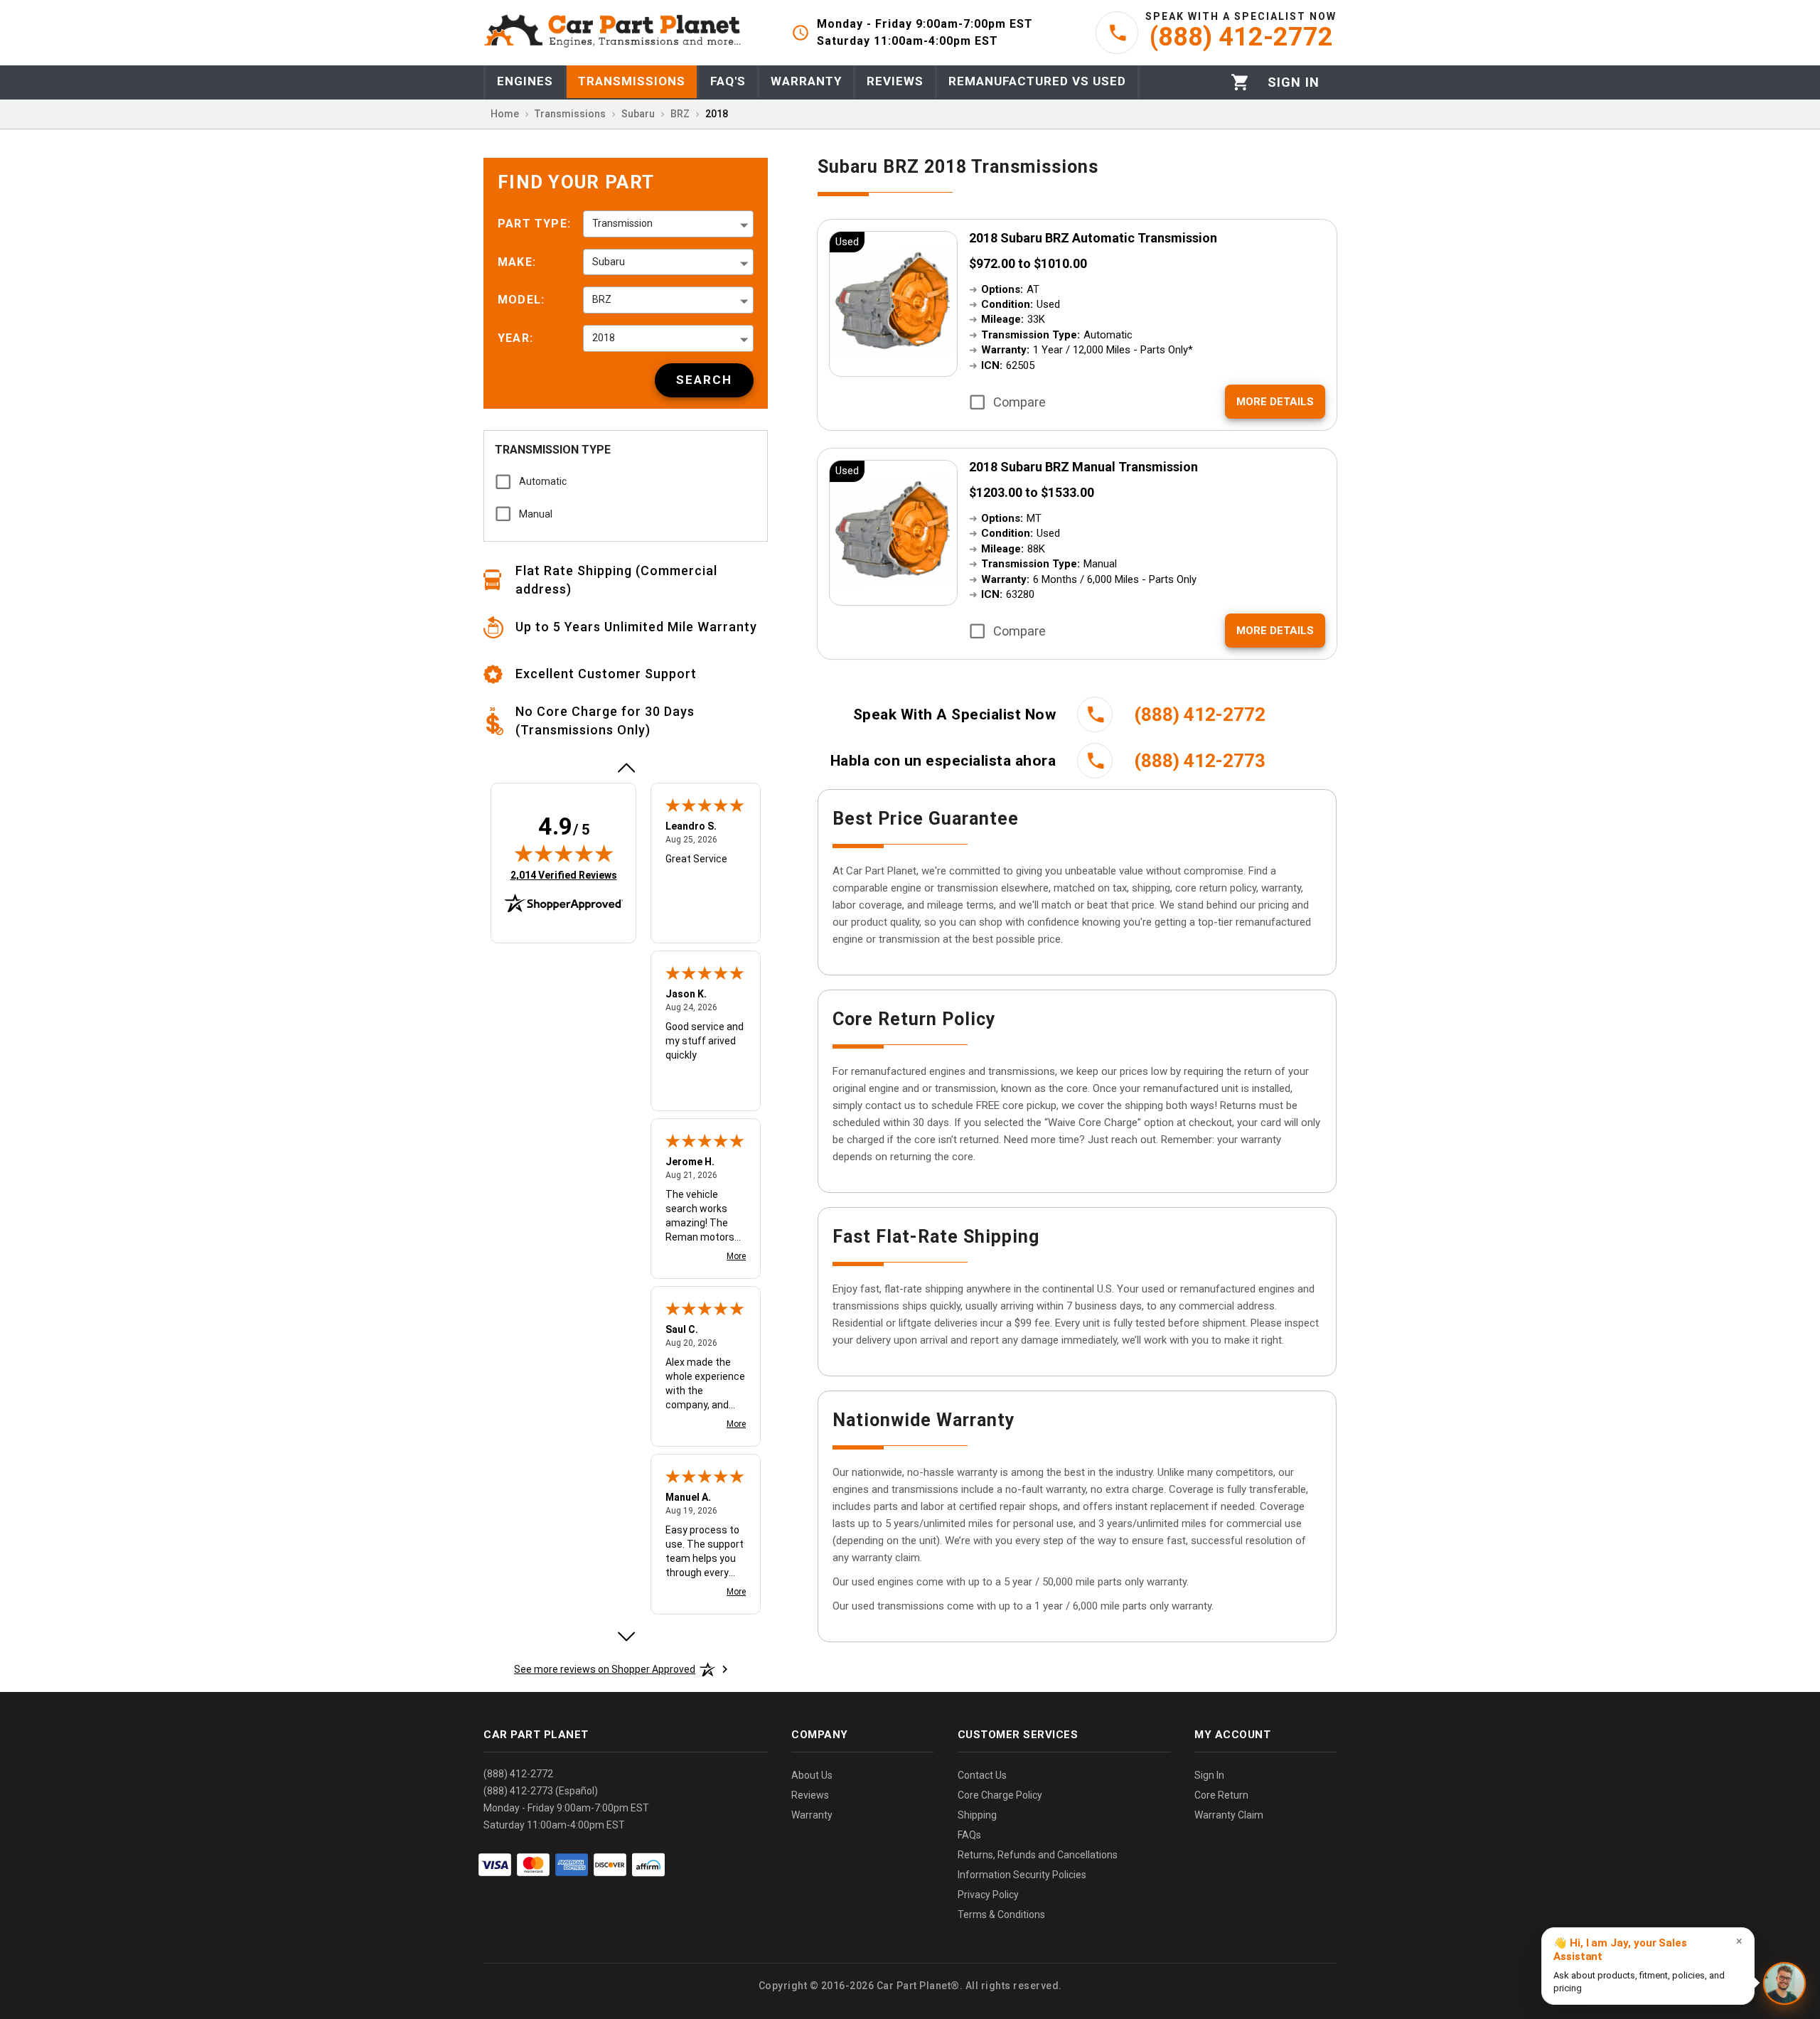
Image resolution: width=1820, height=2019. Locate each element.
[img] (564, 853)
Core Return (1221, 1795)
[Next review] (626, 1637)
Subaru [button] (609, 262)
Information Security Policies (1022, 1875)
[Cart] (1240, 82)
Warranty (812, 1815)
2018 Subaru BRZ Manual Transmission (1083, 467)
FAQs (969, 1835)
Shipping (977, 1815)
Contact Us (982, 1775)
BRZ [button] (602, 299)
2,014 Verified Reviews (564, 875)
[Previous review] (626, 768)
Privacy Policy (988, 1895)
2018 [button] (604, 338)
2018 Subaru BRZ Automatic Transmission (1093, 238)
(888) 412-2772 (518, 1774)
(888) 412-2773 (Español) (541, 1791)
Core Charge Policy (1000, 1795)
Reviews (810, 1795)
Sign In (1209, 1775)
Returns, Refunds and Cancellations (1038, 1855)
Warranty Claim (1229, 1815)
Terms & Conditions (1001, 1914)
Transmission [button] (622, 223)
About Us (812, 1775)
